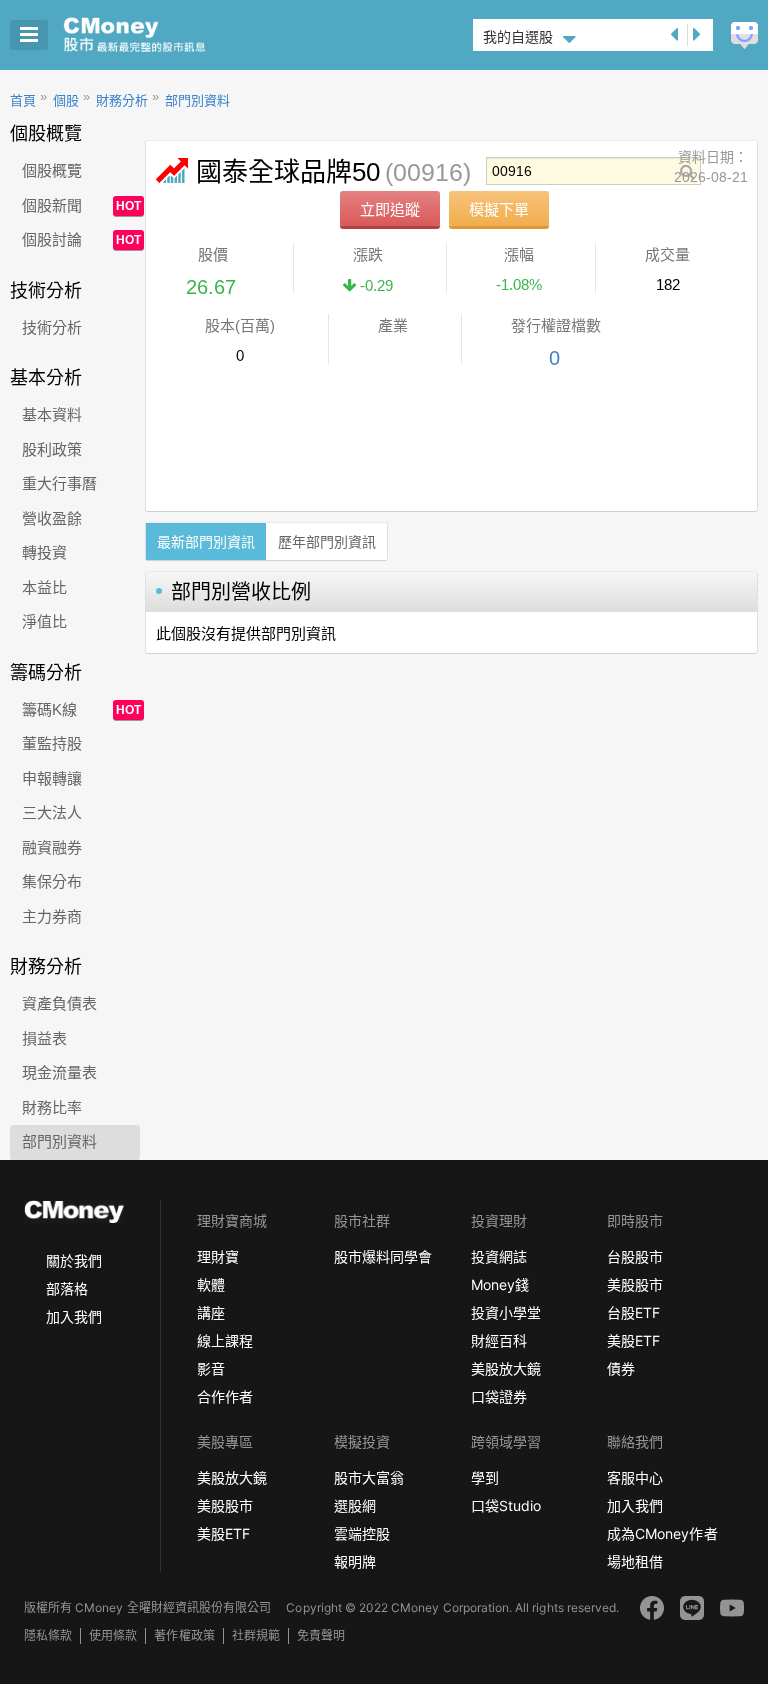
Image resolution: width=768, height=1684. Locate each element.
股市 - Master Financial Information (165, 35)
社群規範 (256, 1635)
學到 (485, 1477)
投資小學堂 (506, 1312)
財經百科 (499, 1340)
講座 (211, 1312)
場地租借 (635, 1561)
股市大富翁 (369, 1477)
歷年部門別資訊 (327, 542)
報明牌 (355, 1561)
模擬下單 (499, 209)
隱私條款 (48, 1635)
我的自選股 (518, 37)
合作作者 (225, 1396)
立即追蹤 (390, 209)
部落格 (67, 1288)
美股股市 (635, 1284)
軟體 (211, 1284)
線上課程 (225, 1340)
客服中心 (635, 1477)
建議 (744, 35)
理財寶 (218, 1256)
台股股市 (635, 1256)
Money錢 (500, 1284)
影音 (211, 1368)
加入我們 (74, 1316)
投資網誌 (499, 1256)
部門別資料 (197, 100)
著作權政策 (184, 1635)
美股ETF (633, 1340)
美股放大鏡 (506, 1368)
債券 (621, 1368)
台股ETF (633, 1312)
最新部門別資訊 (206, 542)
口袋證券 (499, 1396)
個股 (66, 100)
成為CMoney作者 (662, 1533)
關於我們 (74, 1260)
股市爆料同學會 (383, 1256)
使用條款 (113, 1635)
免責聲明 (321, 1635)
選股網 (355, 1505)
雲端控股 (362, 1533)
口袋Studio (506, 1505)
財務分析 (122, 100)
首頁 (23, 100)
